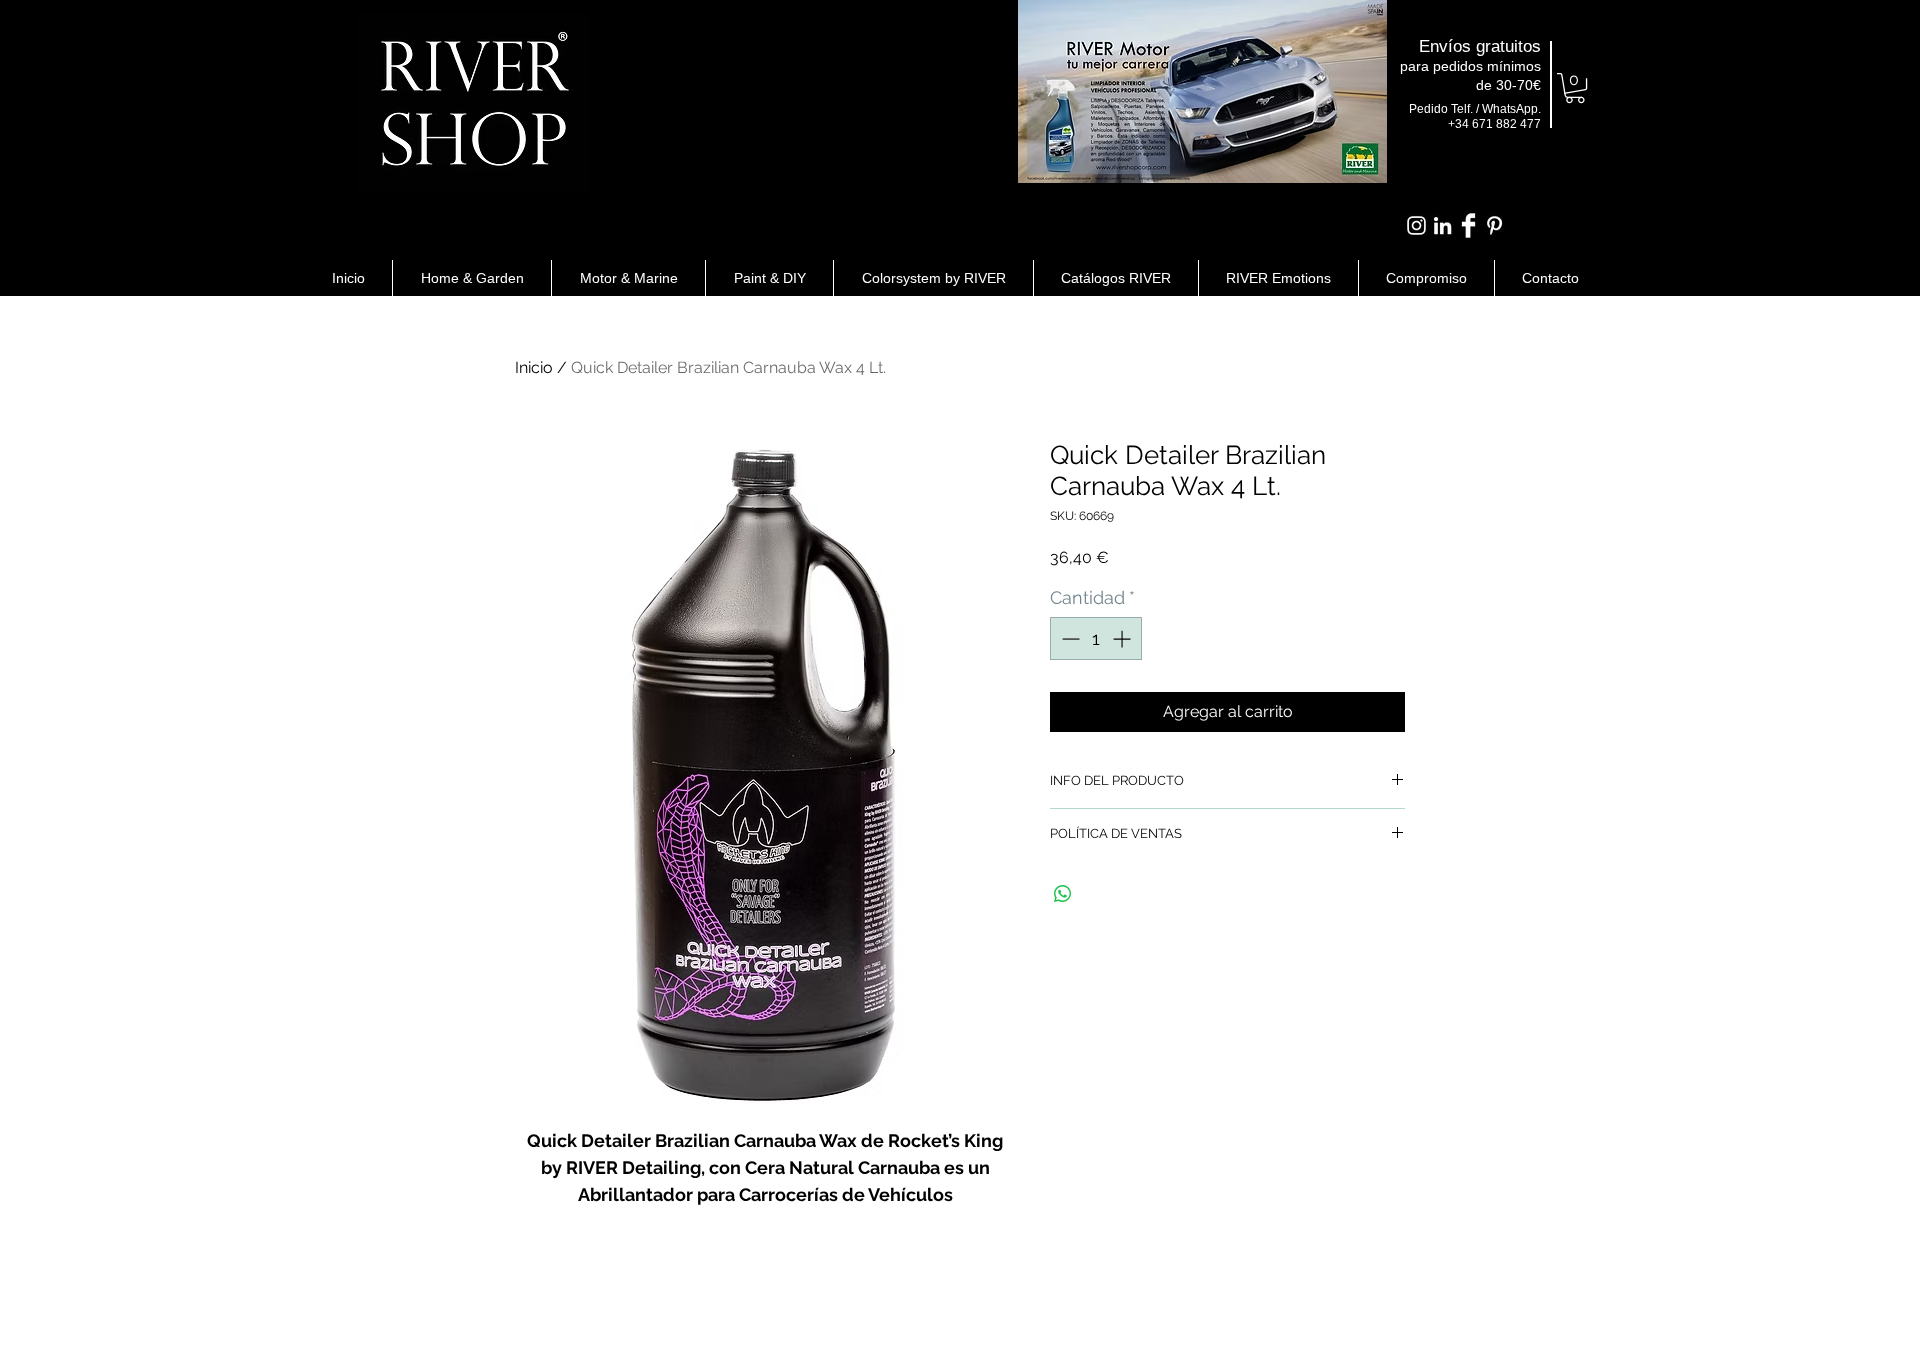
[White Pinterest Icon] (1494, 225)
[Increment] (1123, 638)
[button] (1575, 88)
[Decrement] (1068, 638)
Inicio (534, 367)
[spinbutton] (1096, 638)
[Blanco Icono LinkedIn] (1442, 225)
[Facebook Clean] (1468, 225)
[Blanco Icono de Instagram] (1416, 225)
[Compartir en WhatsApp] (1063, 894)
